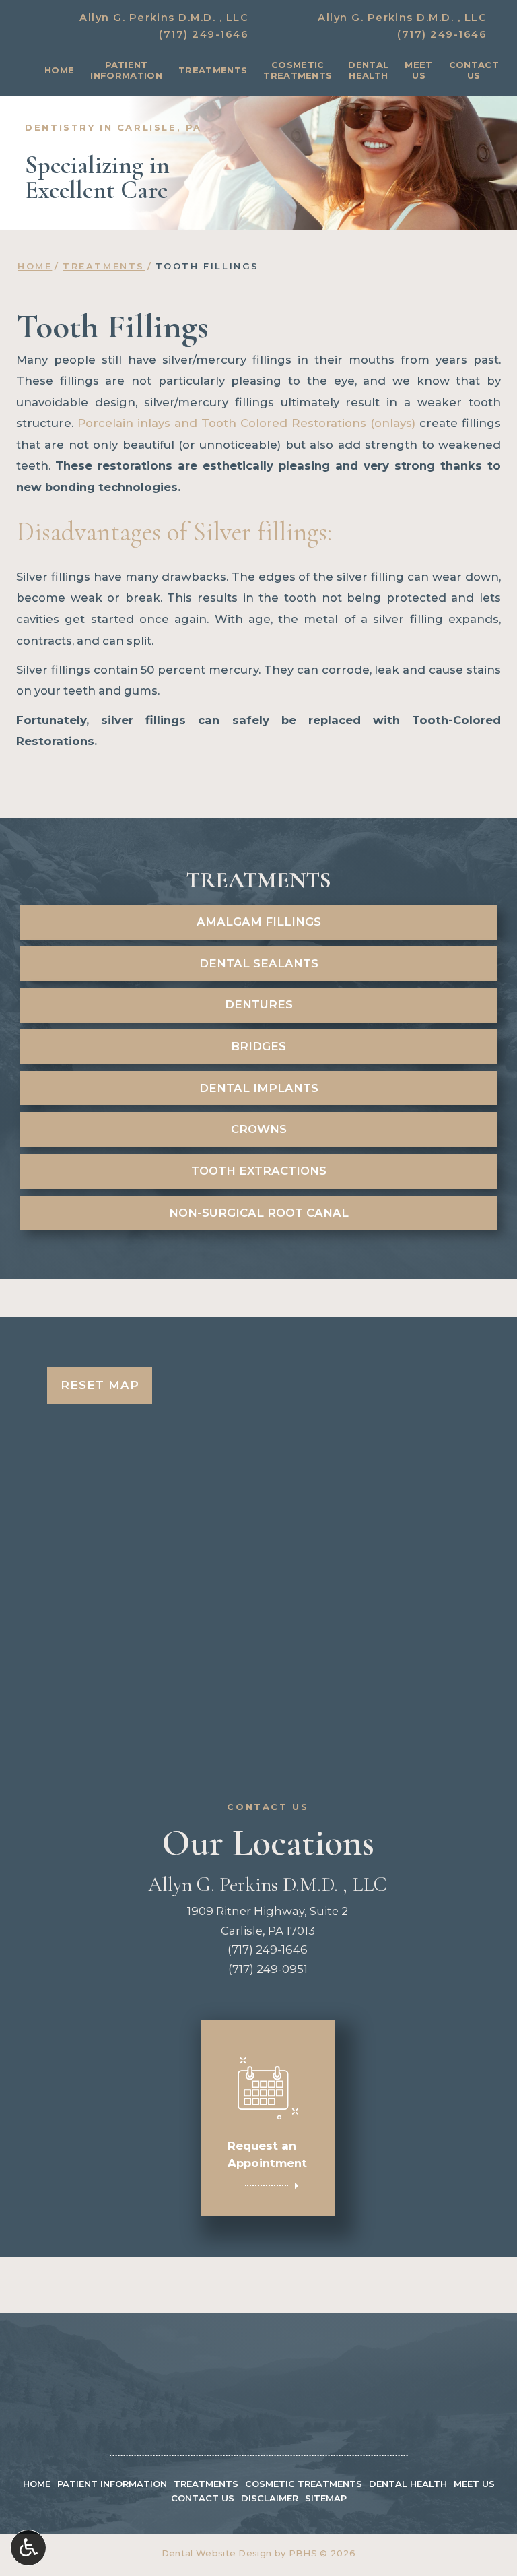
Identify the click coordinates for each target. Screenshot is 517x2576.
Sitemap (326, 2498)
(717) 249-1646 (204, 34)
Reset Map (100, 1385)
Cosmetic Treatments (304, 2484)
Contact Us (203, 2498)
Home (59, 70)
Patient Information (112, 2484)
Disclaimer (270, 2498)
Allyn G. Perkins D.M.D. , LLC (164, 18)
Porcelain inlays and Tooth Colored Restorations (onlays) (246, 423)
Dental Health (408, 2484)
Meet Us (474, 2484)
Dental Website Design (217, 2553)
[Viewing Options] (28, 2548)
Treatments (213, 70)
